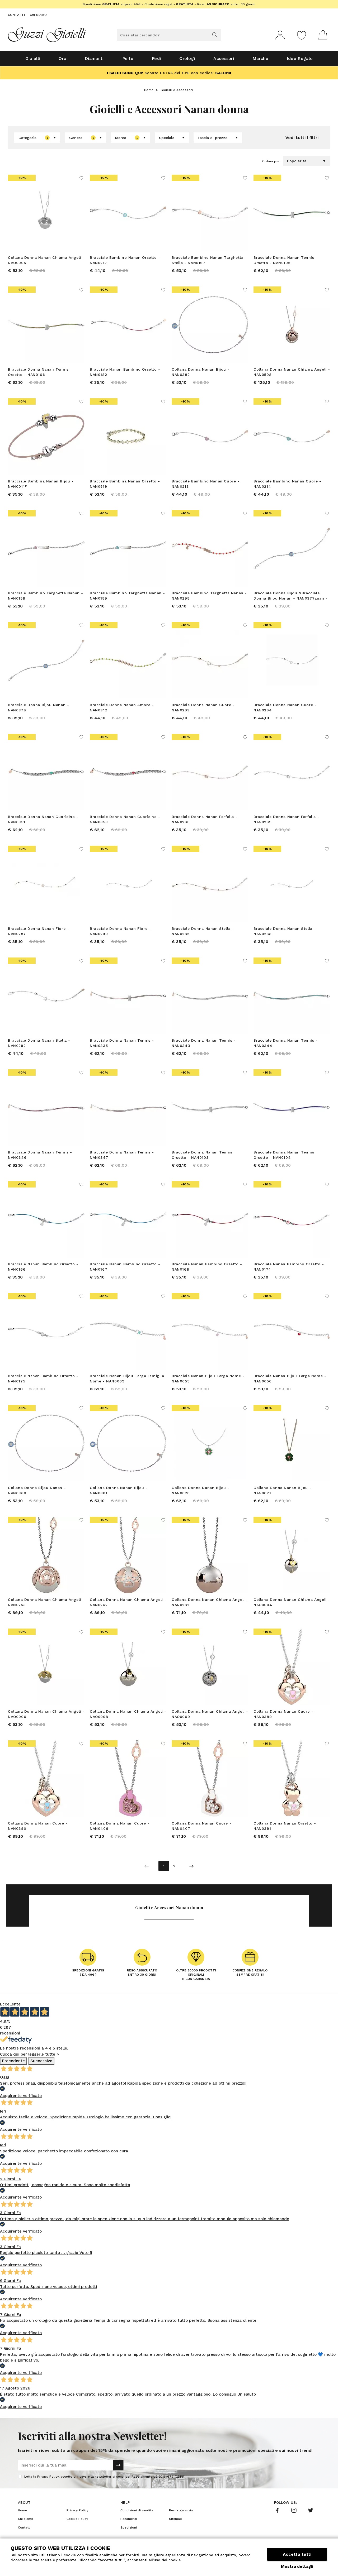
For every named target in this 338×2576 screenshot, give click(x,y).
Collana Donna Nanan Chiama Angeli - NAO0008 (128, 1714)
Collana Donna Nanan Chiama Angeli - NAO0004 (292, 1602)
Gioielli (33, 58)
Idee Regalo (300, 58)
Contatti (16, 15)
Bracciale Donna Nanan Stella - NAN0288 (285, 931)
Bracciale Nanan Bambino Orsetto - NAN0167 (125, 1267)
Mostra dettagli (297, 2567)
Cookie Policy (77, 2519)
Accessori (224, 58)
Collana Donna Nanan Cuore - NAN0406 (120, 1826)
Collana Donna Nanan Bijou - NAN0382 (201, 372)
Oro (62, 58)
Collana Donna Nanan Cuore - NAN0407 (201, 1826)
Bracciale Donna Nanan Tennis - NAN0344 (286, 1043)
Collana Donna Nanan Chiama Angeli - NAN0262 (128, 1602)
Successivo (41, 2061)
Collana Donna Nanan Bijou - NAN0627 (282, 1490)
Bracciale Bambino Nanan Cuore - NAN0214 (287, 484)
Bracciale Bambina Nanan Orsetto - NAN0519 (125, 484)
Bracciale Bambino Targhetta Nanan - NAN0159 (127, 596)
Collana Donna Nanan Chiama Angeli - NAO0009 (210, 1714)
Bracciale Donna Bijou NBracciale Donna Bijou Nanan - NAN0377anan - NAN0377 (291, 596)
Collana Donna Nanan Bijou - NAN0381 (119, 1490)
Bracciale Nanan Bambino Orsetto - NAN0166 (43, 1267)
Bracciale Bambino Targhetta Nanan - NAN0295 (209, 596)
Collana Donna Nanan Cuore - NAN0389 (283, 1714)
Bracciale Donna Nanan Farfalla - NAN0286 (205, 819)
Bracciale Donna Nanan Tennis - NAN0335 (122, 1043)
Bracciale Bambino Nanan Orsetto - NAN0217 (125, 260)
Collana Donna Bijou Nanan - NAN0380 (37, 1490)
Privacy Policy (48, 2477)
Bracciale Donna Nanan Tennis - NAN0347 (122, 1155)
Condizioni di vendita (137, 2510)
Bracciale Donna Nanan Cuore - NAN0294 (285, 707)
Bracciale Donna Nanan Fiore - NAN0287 (38, 931)
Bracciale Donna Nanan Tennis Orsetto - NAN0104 (284, 1155)
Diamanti (94, 58)
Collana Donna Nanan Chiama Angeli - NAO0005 (46, 260)
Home (149, 90)
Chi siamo (38, 15)
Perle (128, 58)
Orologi (187, 58)
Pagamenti (129, 2519)
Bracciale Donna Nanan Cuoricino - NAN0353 (125, 819)
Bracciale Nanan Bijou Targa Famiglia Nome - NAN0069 (127, 1378)
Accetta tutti (297, 2554)
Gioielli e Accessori (177, 90)
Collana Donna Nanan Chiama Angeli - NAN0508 (292, 372)
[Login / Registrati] (280, 35)
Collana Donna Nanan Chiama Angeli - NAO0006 (46, 1714)
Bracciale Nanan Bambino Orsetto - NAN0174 (289, 1267)
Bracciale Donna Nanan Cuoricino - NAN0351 (43, 819)
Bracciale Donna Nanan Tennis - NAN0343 (204, 1043)
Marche (260, 58)
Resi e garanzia (181, 2510)
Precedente (13, 2061)
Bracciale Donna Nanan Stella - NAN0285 (203, 931)
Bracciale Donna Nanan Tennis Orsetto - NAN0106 (38, 372)
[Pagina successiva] (191, 1866)
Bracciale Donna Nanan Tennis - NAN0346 (40, 1155)
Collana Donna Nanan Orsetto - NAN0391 (285, 1826)
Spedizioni (129, 2527)
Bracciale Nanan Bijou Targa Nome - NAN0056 (290, 1378)
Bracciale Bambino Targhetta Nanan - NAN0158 (46, 596)
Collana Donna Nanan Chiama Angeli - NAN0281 (210, 1602)
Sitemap (175, 2519)
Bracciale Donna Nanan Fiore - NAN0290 (120, 931)
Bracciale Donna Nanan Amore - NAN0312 (122, 707)
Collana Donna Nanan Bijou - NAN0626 (201, 1490)
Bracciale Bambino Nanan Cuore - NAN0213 (206, 484)
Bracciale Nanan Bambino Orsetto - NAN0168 (207, 1267)
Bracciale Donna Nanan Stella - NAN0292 (39, 1043)
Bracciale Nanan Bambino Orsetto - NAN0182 (125, 372)
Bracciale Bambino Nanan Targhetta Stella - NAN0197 (208, 260)
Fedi (156, 58)
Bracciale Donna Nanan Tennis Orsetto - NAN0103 (202, 1155)
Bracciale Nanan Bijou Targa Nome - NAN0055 (208, 1378)
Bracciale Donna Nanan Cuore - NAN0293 (203, 707)
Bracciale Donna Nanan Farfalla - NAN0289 (286, 819)
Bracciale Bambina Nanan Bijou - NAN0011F (41, 484)
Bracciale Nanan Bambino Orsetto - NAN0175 (43, 1378)
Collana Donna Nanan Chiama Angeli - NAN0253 (46, 1602)
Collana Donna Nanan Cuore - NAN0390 (38, 1826)
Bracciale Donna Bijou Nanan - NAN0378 (38, 707)
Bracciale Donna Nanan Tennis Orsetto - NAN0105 (284, 260)
